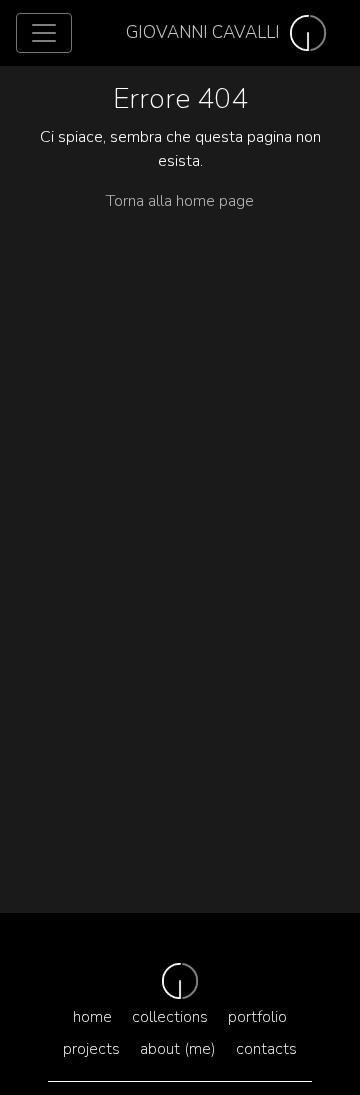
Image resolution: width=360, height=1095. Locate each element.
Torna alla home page (180, 201)
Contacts (266, 1049)
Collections (170, 1017)
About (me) (178, 1049)
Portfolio (257, 1017)
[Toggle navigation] (44, 33)
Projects (91, 1049)
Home (92, 1017)
